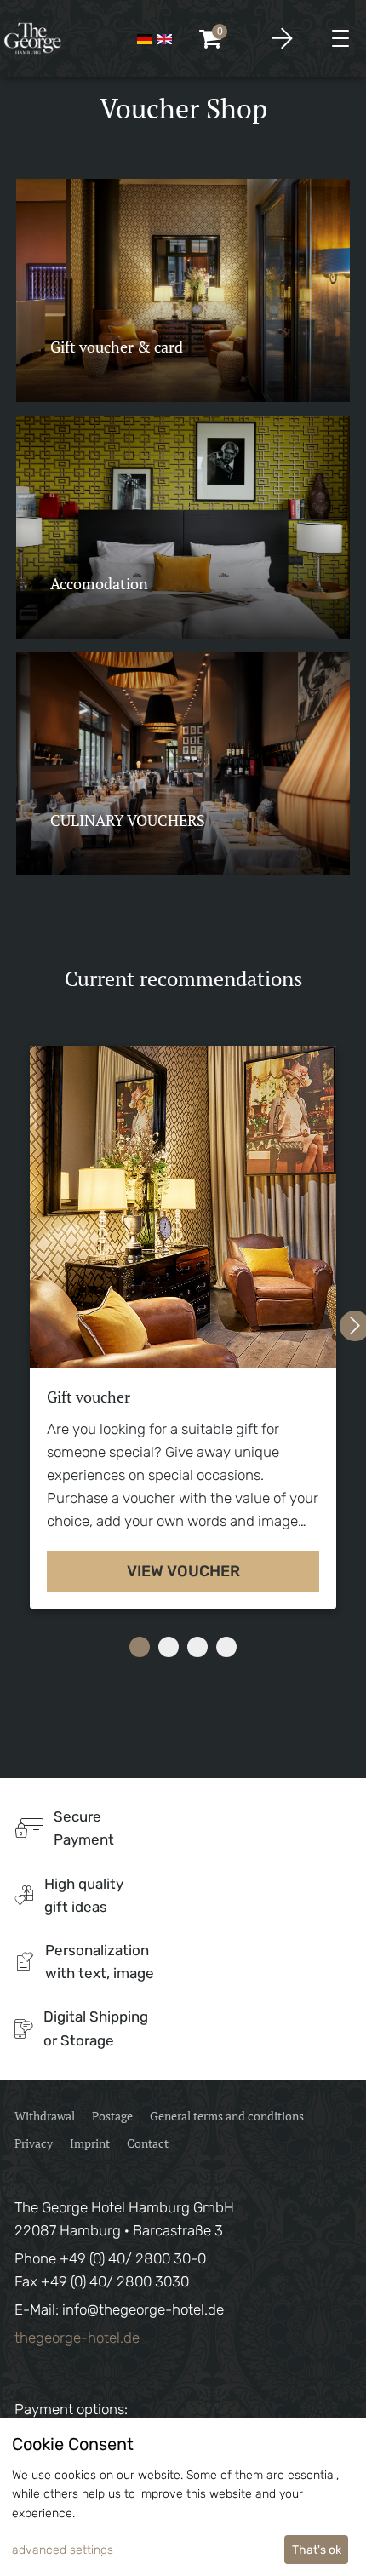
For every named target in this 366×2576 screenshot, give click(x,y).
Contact (148, 2143)
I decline (249, 2550)
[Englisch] (164, 38)
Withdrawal (45, 2116)
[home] (33, 38)
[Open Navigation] (340, 38)
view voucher (183, 1571)
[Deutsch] (145, 38)
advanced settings (63, 2550)
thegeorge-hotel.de (77, 2338)
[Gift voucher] (183, 1207)
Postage (112, 2116)
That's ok (317, 2550)
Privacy (34, 2143)
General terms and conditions (227, 2116)
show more (100, 367)
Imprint (90, 2143)
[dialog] (183, 2497)
